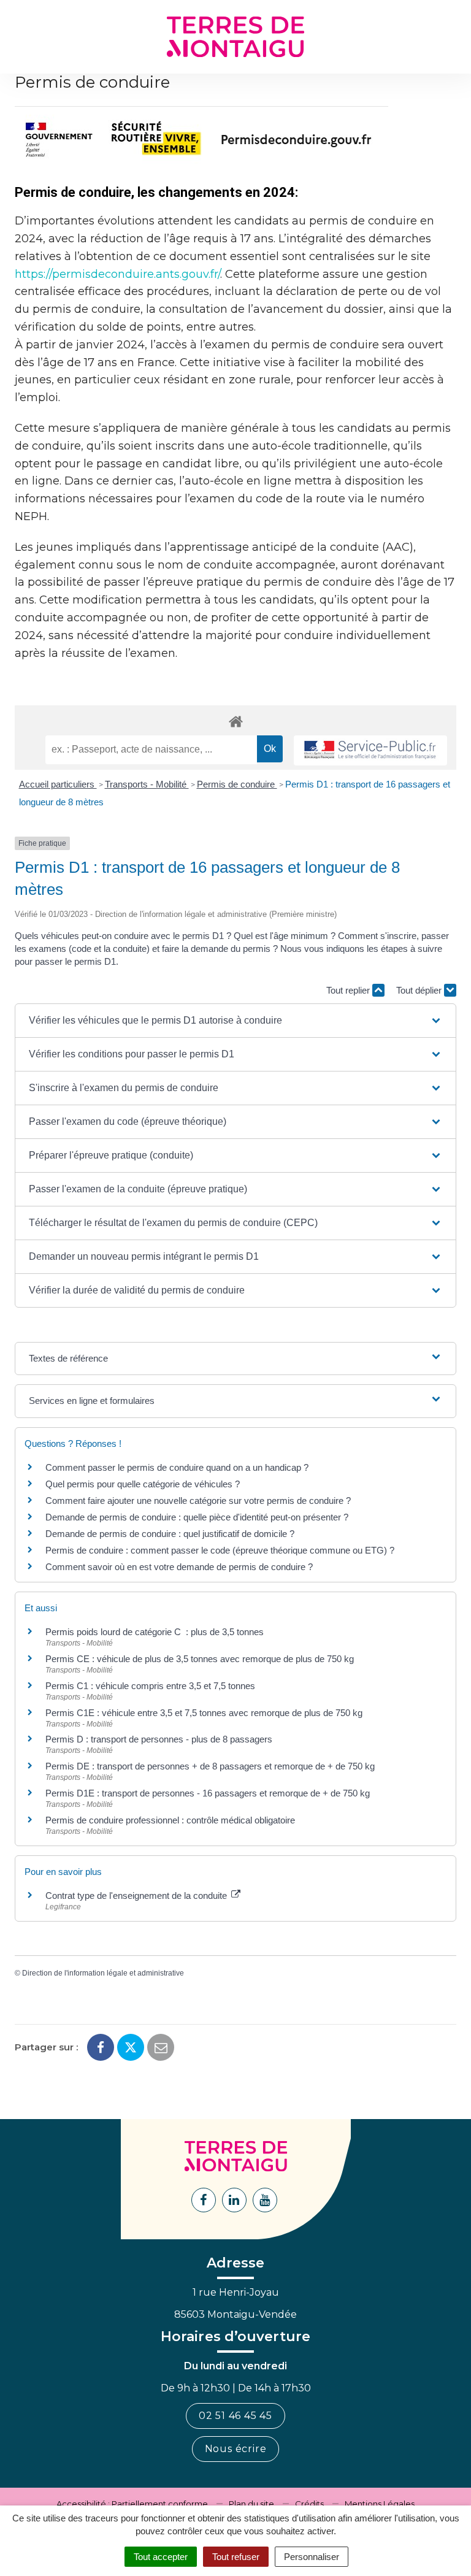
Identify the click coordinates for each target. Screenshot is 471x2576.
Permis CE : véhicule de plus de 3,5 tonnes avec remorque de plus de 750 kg (200, 1659)
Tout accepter (161, 2557)
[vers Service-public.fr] (370, 750)
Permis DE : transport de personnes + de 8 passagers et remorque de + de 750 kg (210, 1766)
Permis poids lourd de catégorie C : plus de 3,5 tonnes (155, 1632)
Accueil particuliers (58, 784)
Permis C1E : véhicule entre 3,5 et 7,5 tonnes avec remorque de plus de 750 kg (204, 1713)
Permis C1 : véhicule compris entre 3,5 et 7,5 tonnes (150, 1686)
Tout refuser (236, 2557)
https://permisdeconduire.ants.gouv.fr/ (117, 274)
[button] (235, 1021)
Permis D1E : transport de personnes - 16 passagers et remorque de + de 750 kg (208, 1793)
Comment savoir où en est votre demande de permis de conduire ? (179, 1567)
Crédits (309, 2504)
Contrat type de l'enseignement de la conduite (137, 1896)
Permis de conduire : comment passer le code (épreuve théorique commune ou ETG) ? (220, 1550)
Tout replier (349, 990)
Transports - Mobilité (147, 784)
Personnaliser (312, 2557)
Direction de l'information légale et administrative (103, 1973)
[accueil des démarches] (235, 721)
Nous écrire (236, 2449)
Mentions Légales (380, 2504)
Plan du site (251, 2504)
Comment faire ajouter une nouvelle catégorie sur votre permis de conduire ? (198, 1501)
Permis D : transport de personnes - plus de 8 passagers (159, 1739)
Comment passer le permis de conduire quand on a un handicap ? (177, 1467)
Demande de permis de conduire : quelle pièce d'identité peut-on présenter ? (197, 1517)
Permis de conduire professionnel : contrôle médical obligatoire (170, 1820)
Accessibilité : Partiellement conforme (132, 2504)
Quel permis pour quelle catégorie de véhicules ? (143, 1484)
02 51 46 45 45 (235, 2416)
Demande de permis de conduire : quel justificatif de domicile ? (170, 1534)
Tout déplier (420, 990)
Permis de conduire (237, 784)
